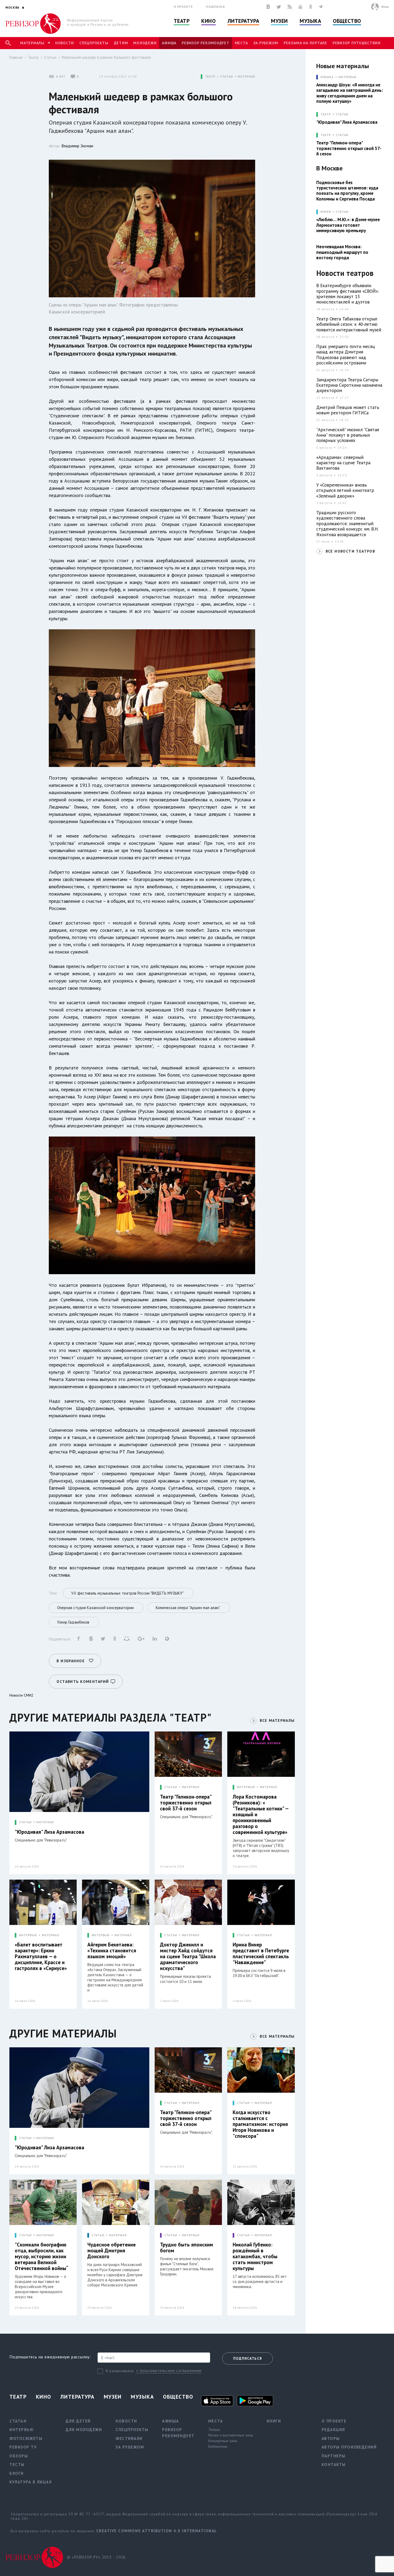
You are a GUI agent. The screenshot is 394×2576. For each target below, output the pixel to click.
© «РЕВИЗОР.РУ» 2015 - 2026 (96, 2557)
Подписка (215, 7)
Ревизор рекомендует (205, 43)
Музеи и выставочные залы (231, 2435)
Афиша (169, 43)
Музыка (310, 21)
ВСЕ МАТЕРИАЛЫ (277, 1720)
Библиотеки (218, 2446)
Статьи (50, 57)
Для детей (78, 2421)
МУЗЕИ (326, 212)
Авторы (331, 2438)
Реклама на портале (305, 43)
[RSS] (290, 7)
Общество (347, 21)
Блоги (17, 2473)
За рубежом (266, 43)
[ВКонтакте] (268, 7)
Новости (65, 43)
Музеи (279, 21)
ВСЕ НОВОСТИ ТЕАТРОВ (350, 551)
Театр (182, 21)
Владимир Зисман (77, 146)
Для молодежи (84, 2430)
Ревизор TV (23, 2447)
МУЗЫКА (327, 77)
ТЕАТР (210, 77)
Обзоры (19, 2456)
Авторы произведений (349, 2447)
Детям (121, 43)
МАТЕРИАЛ (246, 77)
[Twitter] (279, 7)
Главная (16, 57)
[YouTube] (300, 7)
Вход (385, 7)
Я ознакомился (120, 2371)
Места (241, 43)
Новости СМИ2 (21, 1695)
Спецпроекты (94, 43)
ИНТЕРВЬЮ (246, 1787)
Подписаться (248, 2358)
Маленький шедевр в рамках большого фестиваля (106, 57)
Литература (244, 21)
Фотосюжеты (26, 2438)
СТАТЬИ (227, 77)
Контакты (334, 2464)
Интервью (347, 77)
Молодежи (145, 43)
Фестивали (129, 2438)
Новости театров (345, 273)
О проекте (183, 7)
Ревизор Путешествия (356, 43)
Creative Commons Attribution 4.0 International (157, 2531)
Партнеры (334, 2456)
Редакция (333, 2430)
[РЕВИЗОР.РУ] (33, 24)
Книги (274, 2421)
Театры (214, 2429)
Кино (208, 21)
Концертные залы (223, 2441)
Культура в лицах (31, 2482)
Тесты (17, 2464)
